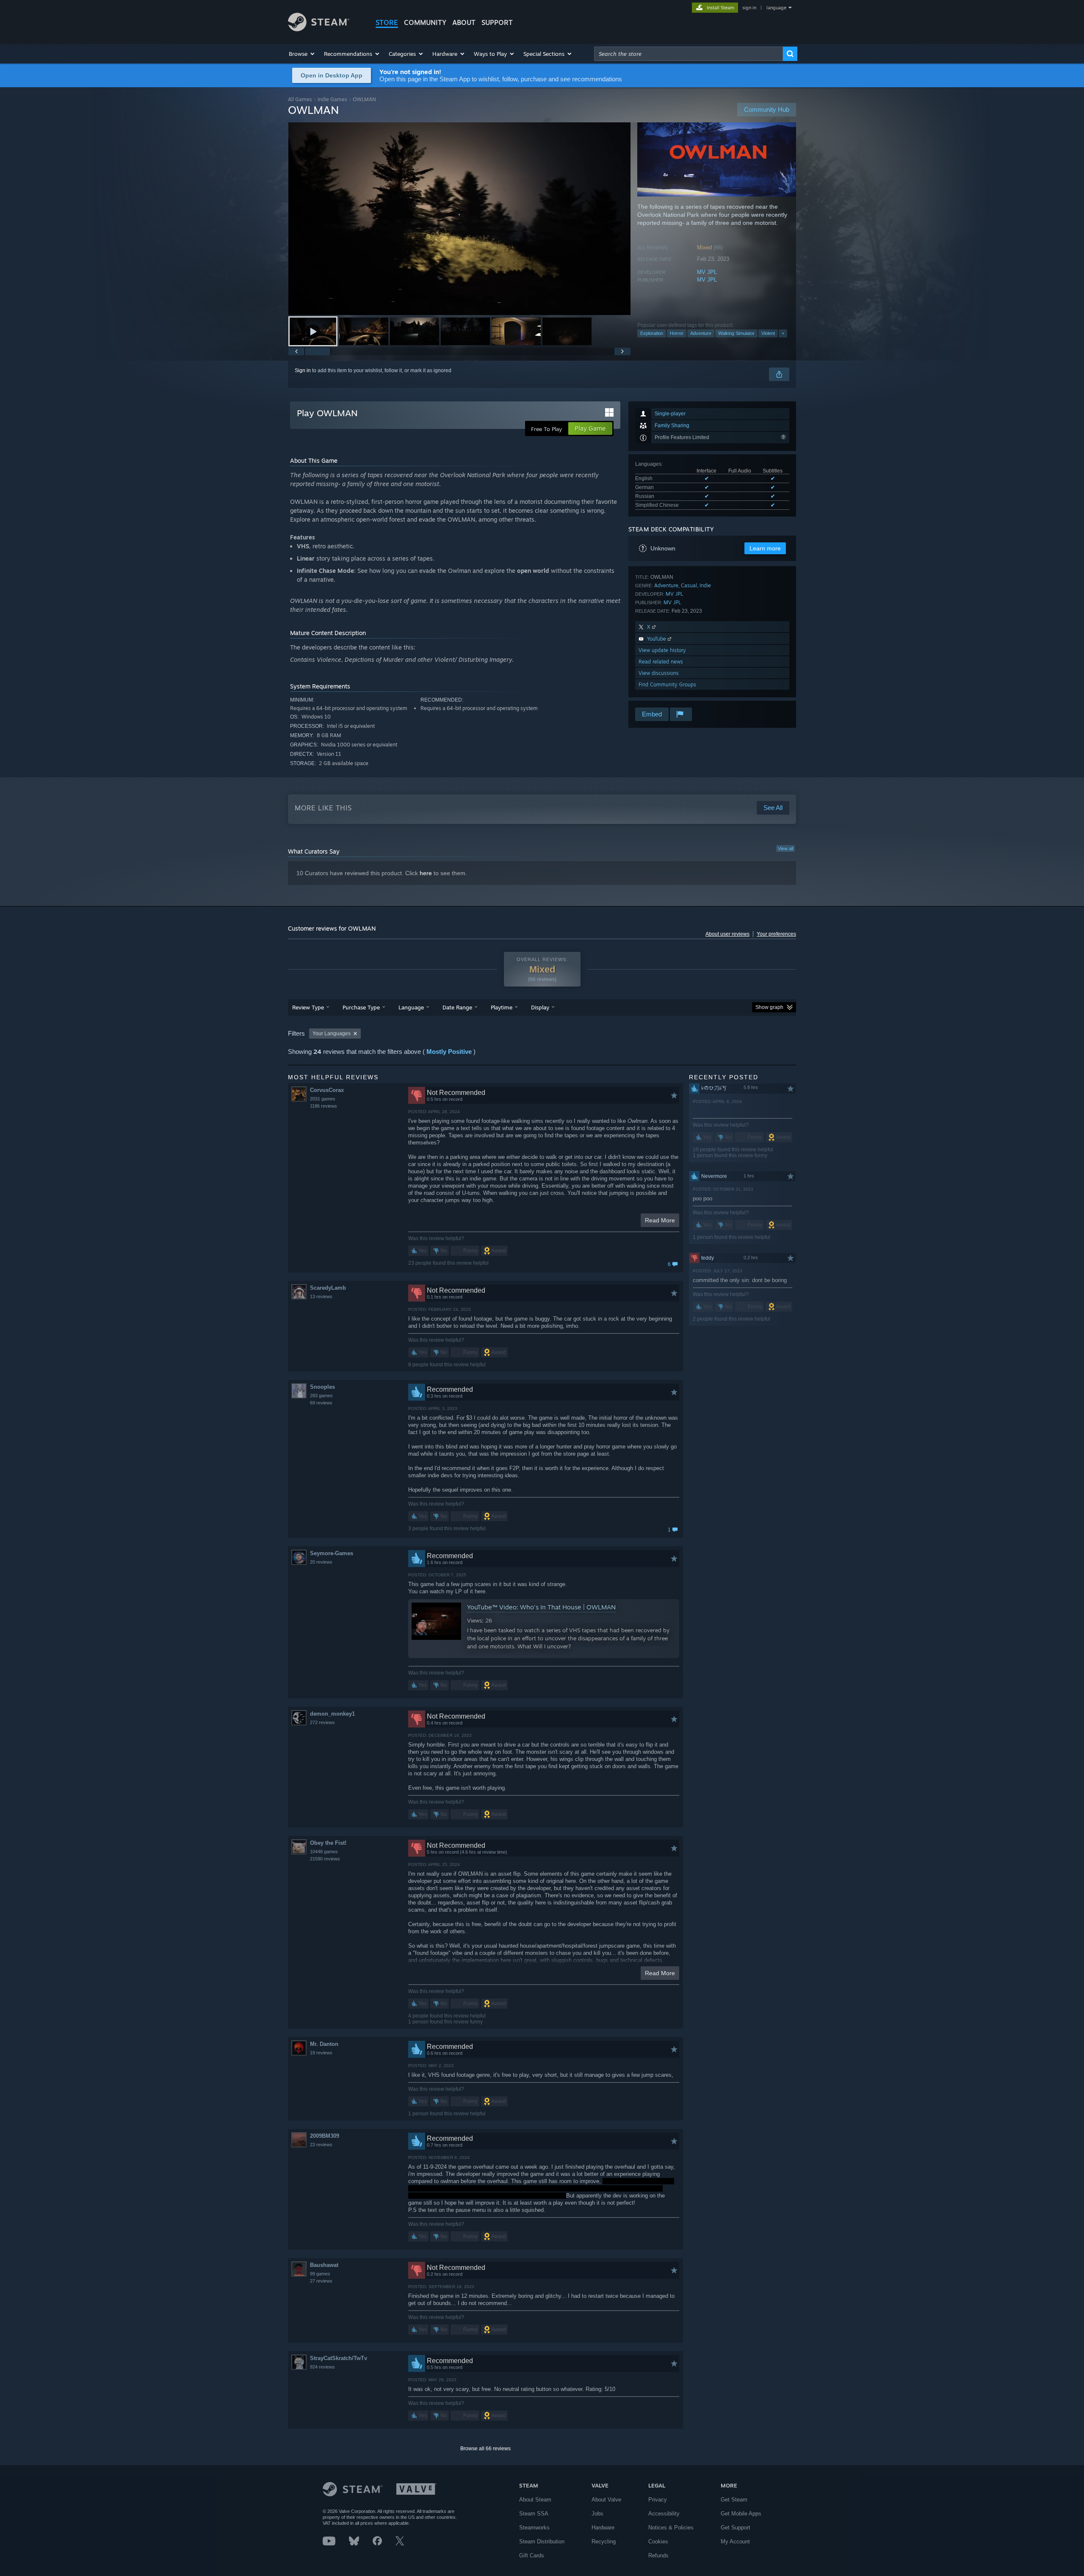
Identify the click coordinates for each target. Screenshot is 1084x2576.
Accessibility (664, 2514)
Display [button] (540, 1007)
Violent (768, 333)
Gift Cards (532, 2555)
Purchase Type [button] (361, 1007)
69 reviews (321, 1403)
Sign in (303, 370)
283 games (321, 1396)
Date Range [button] (457, 1007)
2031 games (323, 1099)
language (776, 8)
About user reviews (727, 934)
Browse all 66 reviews (485, 2449)
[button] (302, 54)
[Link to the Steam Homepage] (319, 29)
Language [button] (411, 1007)
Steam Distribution (542, 2541)
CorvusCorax (327, 1090)
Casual (689, 585)
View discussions (659, 673)
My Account (735, 2541)
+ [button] (783, 333)
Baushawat (324, 2265)
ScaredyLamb (328, 1288)
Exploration (652, 333)
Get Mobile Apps (741, 2514)
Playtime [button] (502, 1007)
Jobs (597, 2514)
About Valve (606, 2500)
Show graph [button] (769, 1007)
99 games (320, 2274)
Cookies (658, 2541)
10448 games (324, 1852)
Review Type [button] (308, 1007)
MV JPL (707, 272)
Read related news (661, 662)
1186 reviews (324, 1106)
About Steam (535, 2500)
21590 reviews (325, 1859)
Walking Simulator (736, 333)
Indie (705, 585)
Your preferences (776, 934)
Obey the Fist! (328, 1843)
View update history (662, 650)
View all (785, 849)
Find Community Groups (667, 684)
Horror (677, 333)
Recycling (604, 2541)
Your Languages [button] (332, 1034)
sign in (749, 8)
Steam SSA (534, 2514)
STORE (387, 22)
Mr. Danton (324, 2044)
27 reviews (321, 2281)
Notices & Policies (671, 2528)
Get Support (736, 2528)
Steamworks (534, 2528)
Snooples (322, 1387)
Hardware (603, 2528)
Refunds (658, 2555)
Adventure (701, 333)
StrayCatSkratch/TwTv (339, 2358)
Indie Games (332, 99)
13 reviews (321, 1296)
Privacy (658, 2500)
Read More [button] (660, 1220)
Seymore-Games (332, 1553)
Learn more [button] (765, 548)
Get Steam (734, 2500)
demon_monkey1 (332, 1714)
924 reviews (322, 2367)
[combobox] (689, 54)
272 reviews (322, 1722)
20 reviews (321, 1562)
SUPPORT (497, 22)
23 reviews (321, 2145)
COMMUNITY (425, 22)
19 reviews (321, 2053)
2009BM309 (325, 2136)
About (464, 22)
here (426, 873)
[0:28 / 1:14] (459, 219)
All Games (300, 99)
